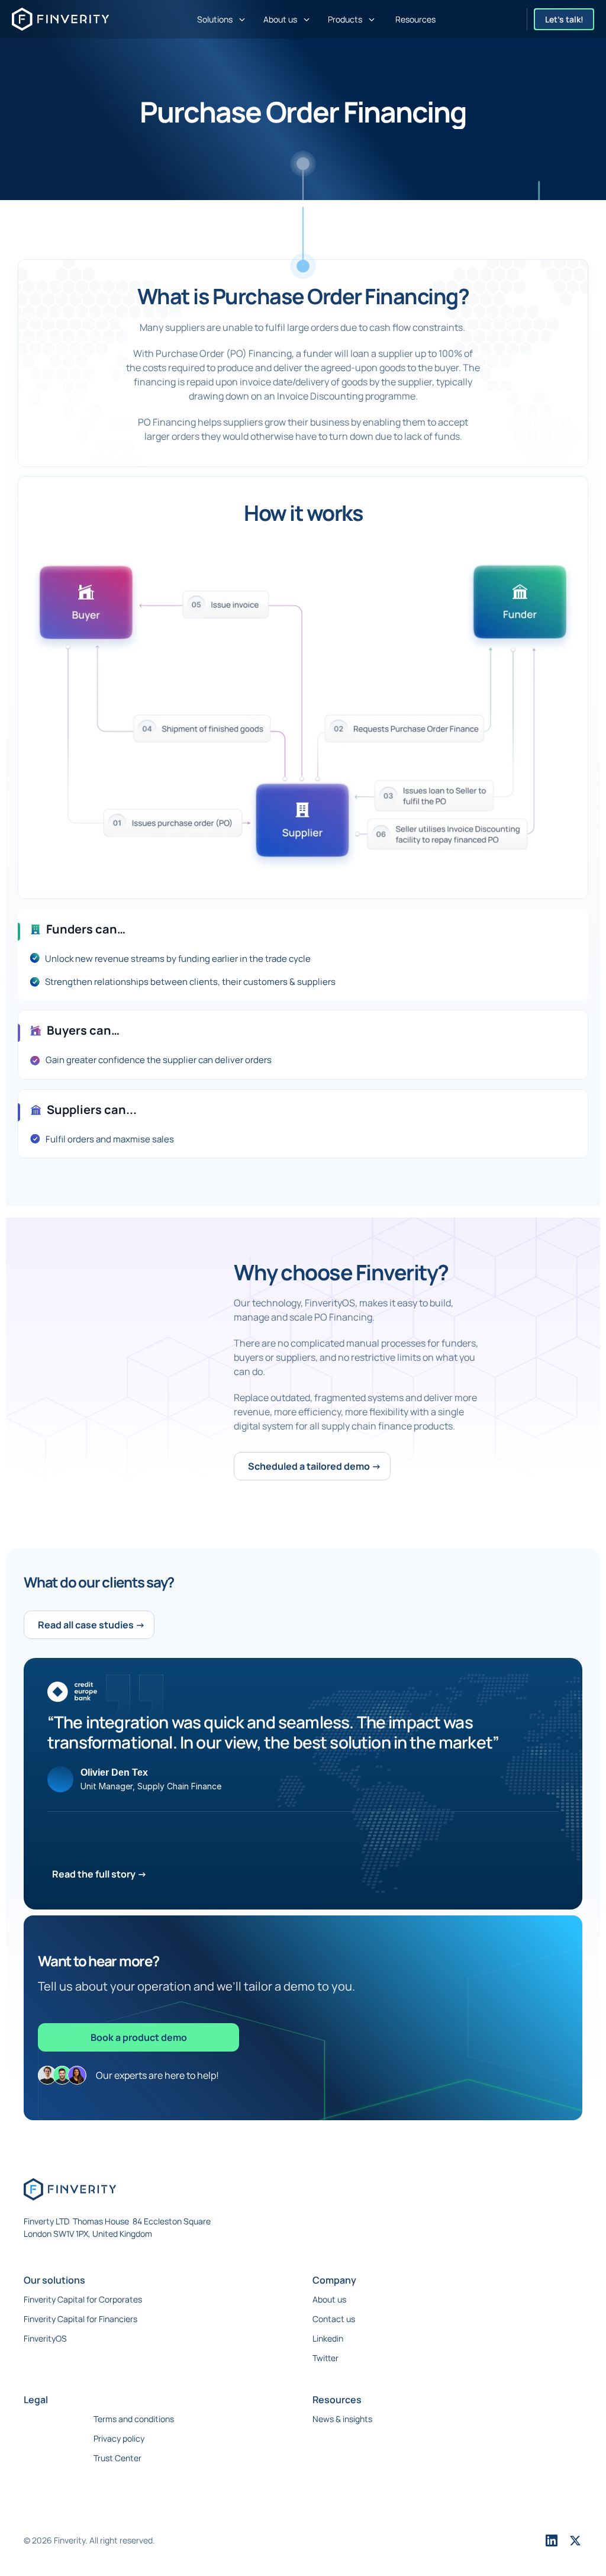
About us (329, 2299)
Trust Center (117, 2458)
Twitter (325, 2358)
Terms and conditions (134, 2419)
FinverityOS (45, 2338)
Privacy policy (119, 2438)
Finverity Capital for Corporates (83, 2299)
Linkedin (328, 2338)
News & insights (342, 2419)
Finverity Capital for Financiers (80, 2319)
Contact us (334, 2319)
